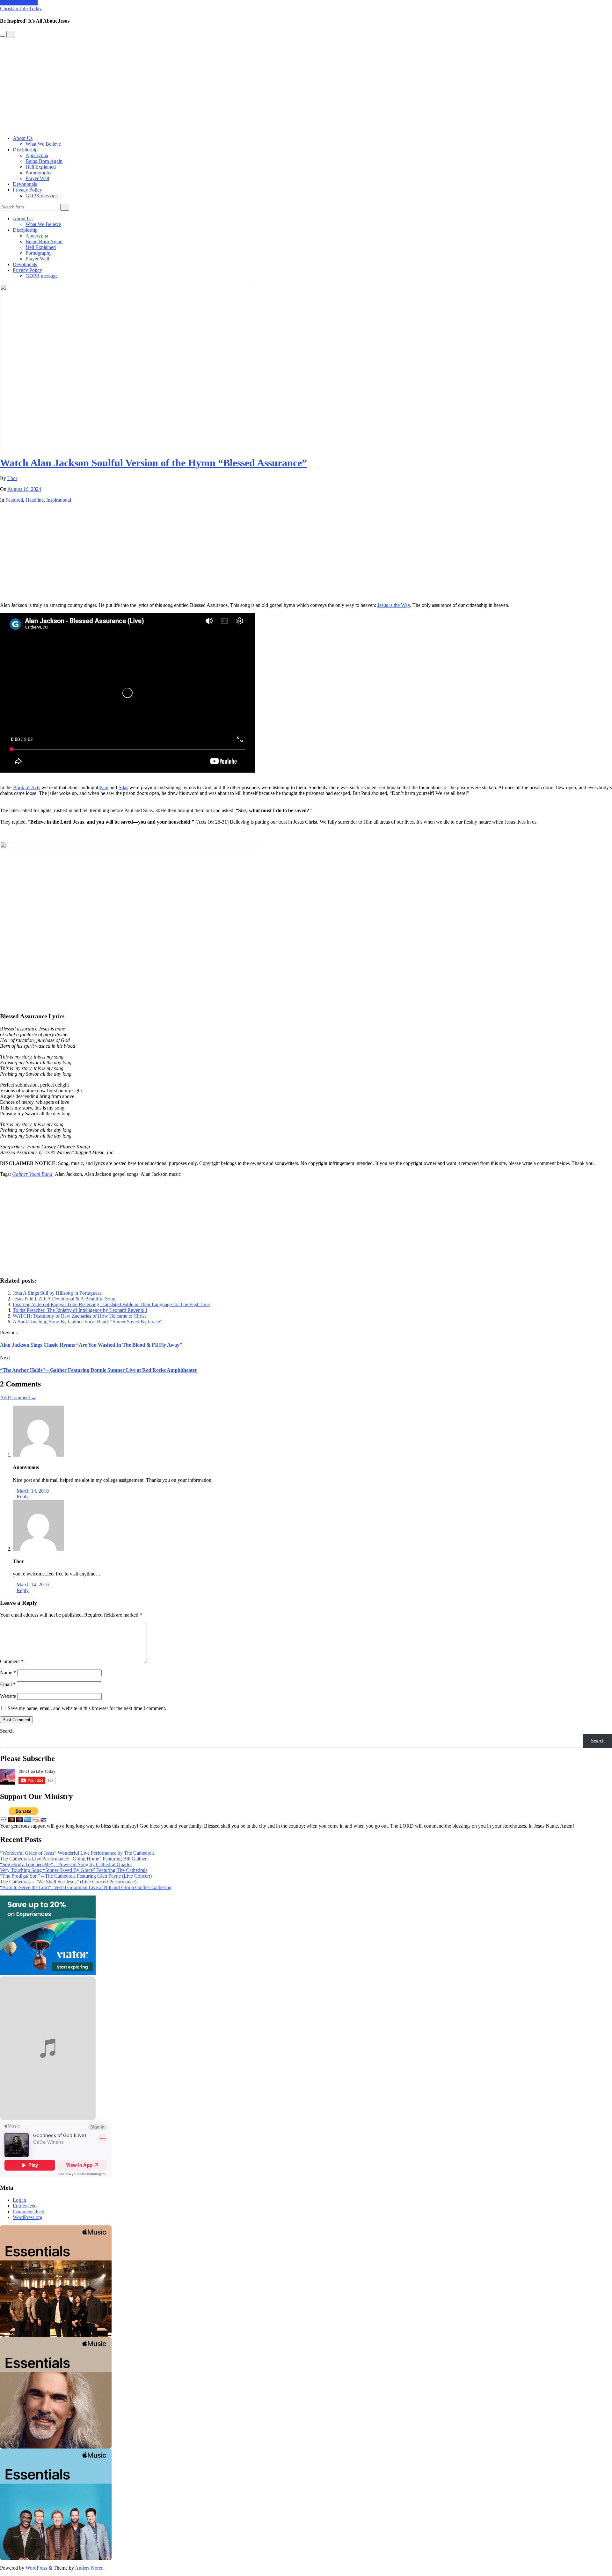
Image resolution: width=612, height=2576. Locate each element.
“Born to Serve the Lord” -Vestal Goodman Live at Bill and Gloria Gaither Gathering (86, 1887)
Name (8, 1673)
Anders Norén (89, 2568)
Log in (19, 2200)
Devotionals (25, 184)
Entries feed (25, 2206)
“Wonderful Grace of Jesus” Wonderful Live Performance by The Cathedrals (77, 1853)
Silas (123, 787)
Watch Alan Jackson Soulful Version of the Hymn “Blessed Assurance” (153, 463)
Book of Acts (27, 787)
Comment (12, 1661)
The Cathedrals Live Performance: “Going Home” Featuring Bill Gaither (73, 1859)
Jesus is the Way (394, 605)
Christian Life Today (21, 8)
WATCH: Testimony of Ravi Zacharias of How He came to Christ (79, 1316)
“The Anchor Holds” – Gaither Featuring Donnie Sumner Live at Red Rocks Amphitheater (98, 1370)
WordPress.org (28, 2217)
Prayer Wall (37, 178)
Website (8, 1696)
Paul (104, 787)
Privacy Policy (27, 190)
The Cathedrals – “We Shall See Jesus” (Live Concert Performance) (68, 1882)
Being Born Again (44, 161)
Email (8, 1684)
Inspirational (59, 500)
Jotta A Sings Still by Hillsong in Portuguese (57, 1293)
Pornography (39, 173)
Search (7, 1731)
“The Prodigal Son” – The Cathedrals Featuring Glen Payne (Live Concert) (76, 1876)
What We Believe (43, 144)
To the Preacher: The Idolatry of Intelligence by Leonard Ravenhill (80, 1310)
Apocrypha (37, 155)
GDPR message (42, 196)
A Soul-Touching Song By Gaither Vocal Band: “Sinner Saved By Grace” (87, 1322)
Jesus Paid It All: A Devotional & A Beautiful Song (64, 1299)
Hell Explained (41, 167)
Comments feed (29, 2212)
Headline (35, 500)
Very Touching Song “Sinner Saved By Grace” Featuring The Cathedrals (74, 1870)
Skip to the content (19, 3)
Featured (14, 500)
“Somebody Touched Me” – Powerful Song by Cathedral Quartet (66, 1864)
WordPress (36, 2568)
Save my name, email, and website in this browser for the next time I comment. (87, 1708)
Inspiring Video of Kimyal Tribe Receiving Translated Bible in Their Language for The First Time (111, 1304)
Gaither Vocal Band (32, 1174)
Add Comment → (18, 1397)
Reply (23, 1497)
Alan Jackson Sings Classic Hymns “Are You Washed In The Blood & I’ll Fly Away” (91, 1345)
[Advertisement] (306, 86)
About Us (23, 138)
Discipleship (25, 150)
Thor (12, 478)
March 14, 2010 (33, 1491)
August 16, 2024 (24, 489)
